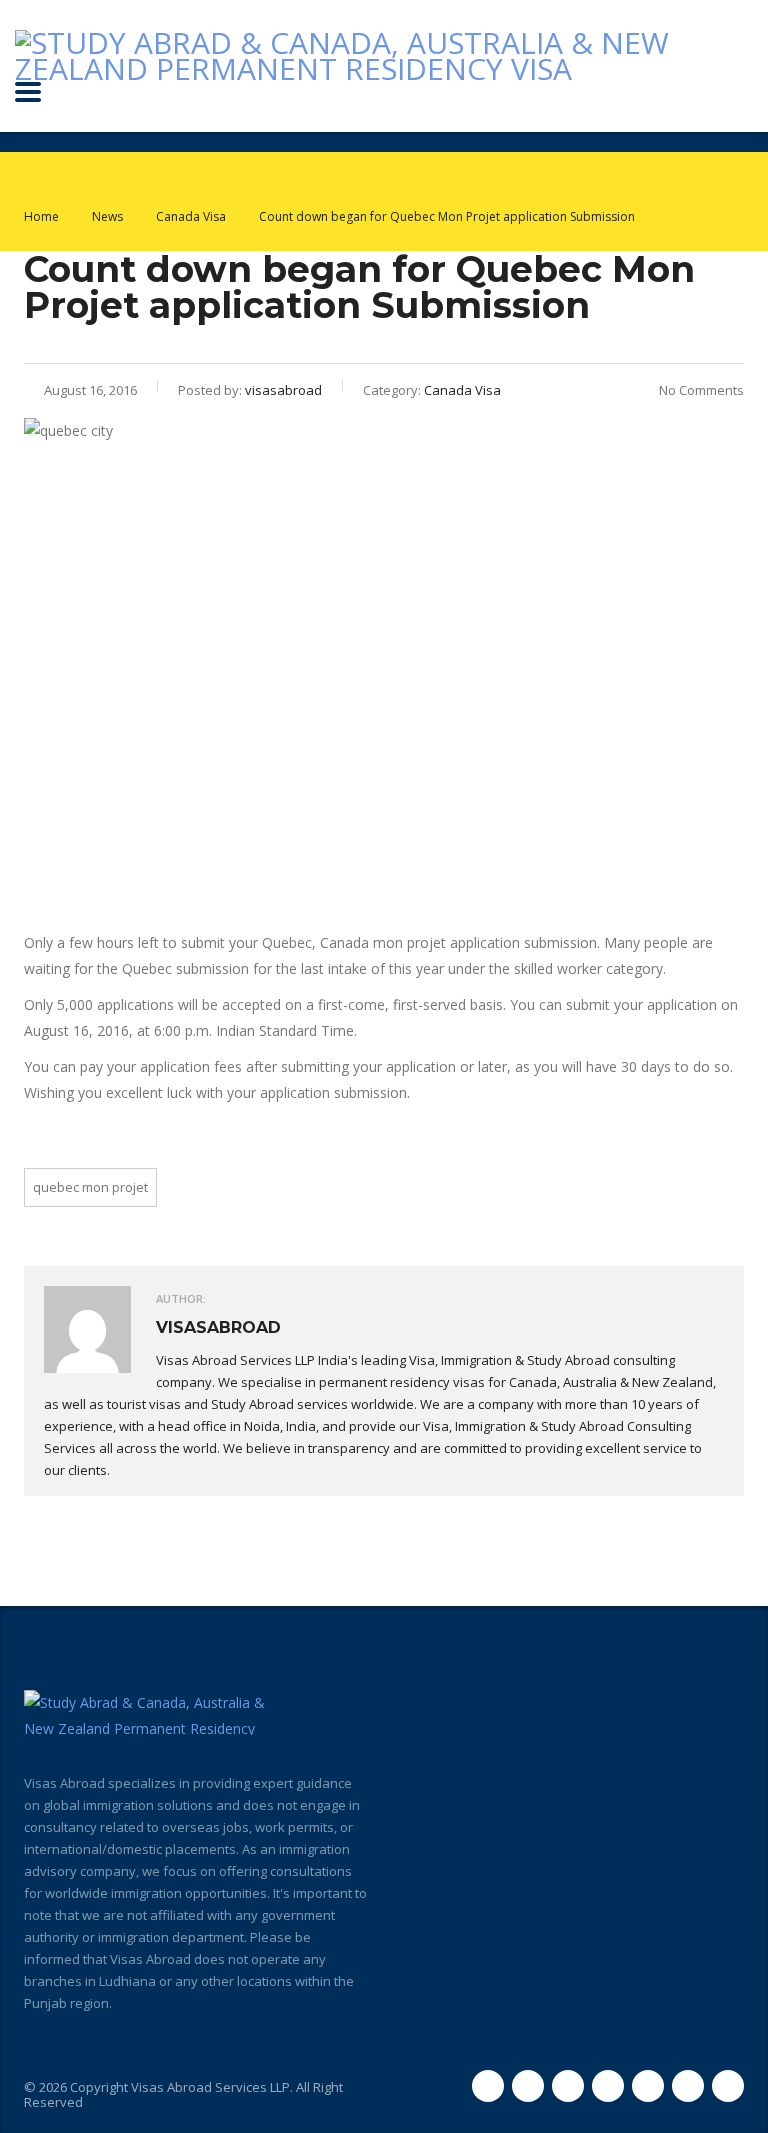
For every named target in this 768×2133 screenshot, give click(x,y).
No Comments (701, 390)
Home (41, 216)
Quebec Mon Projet (90, 1187)
